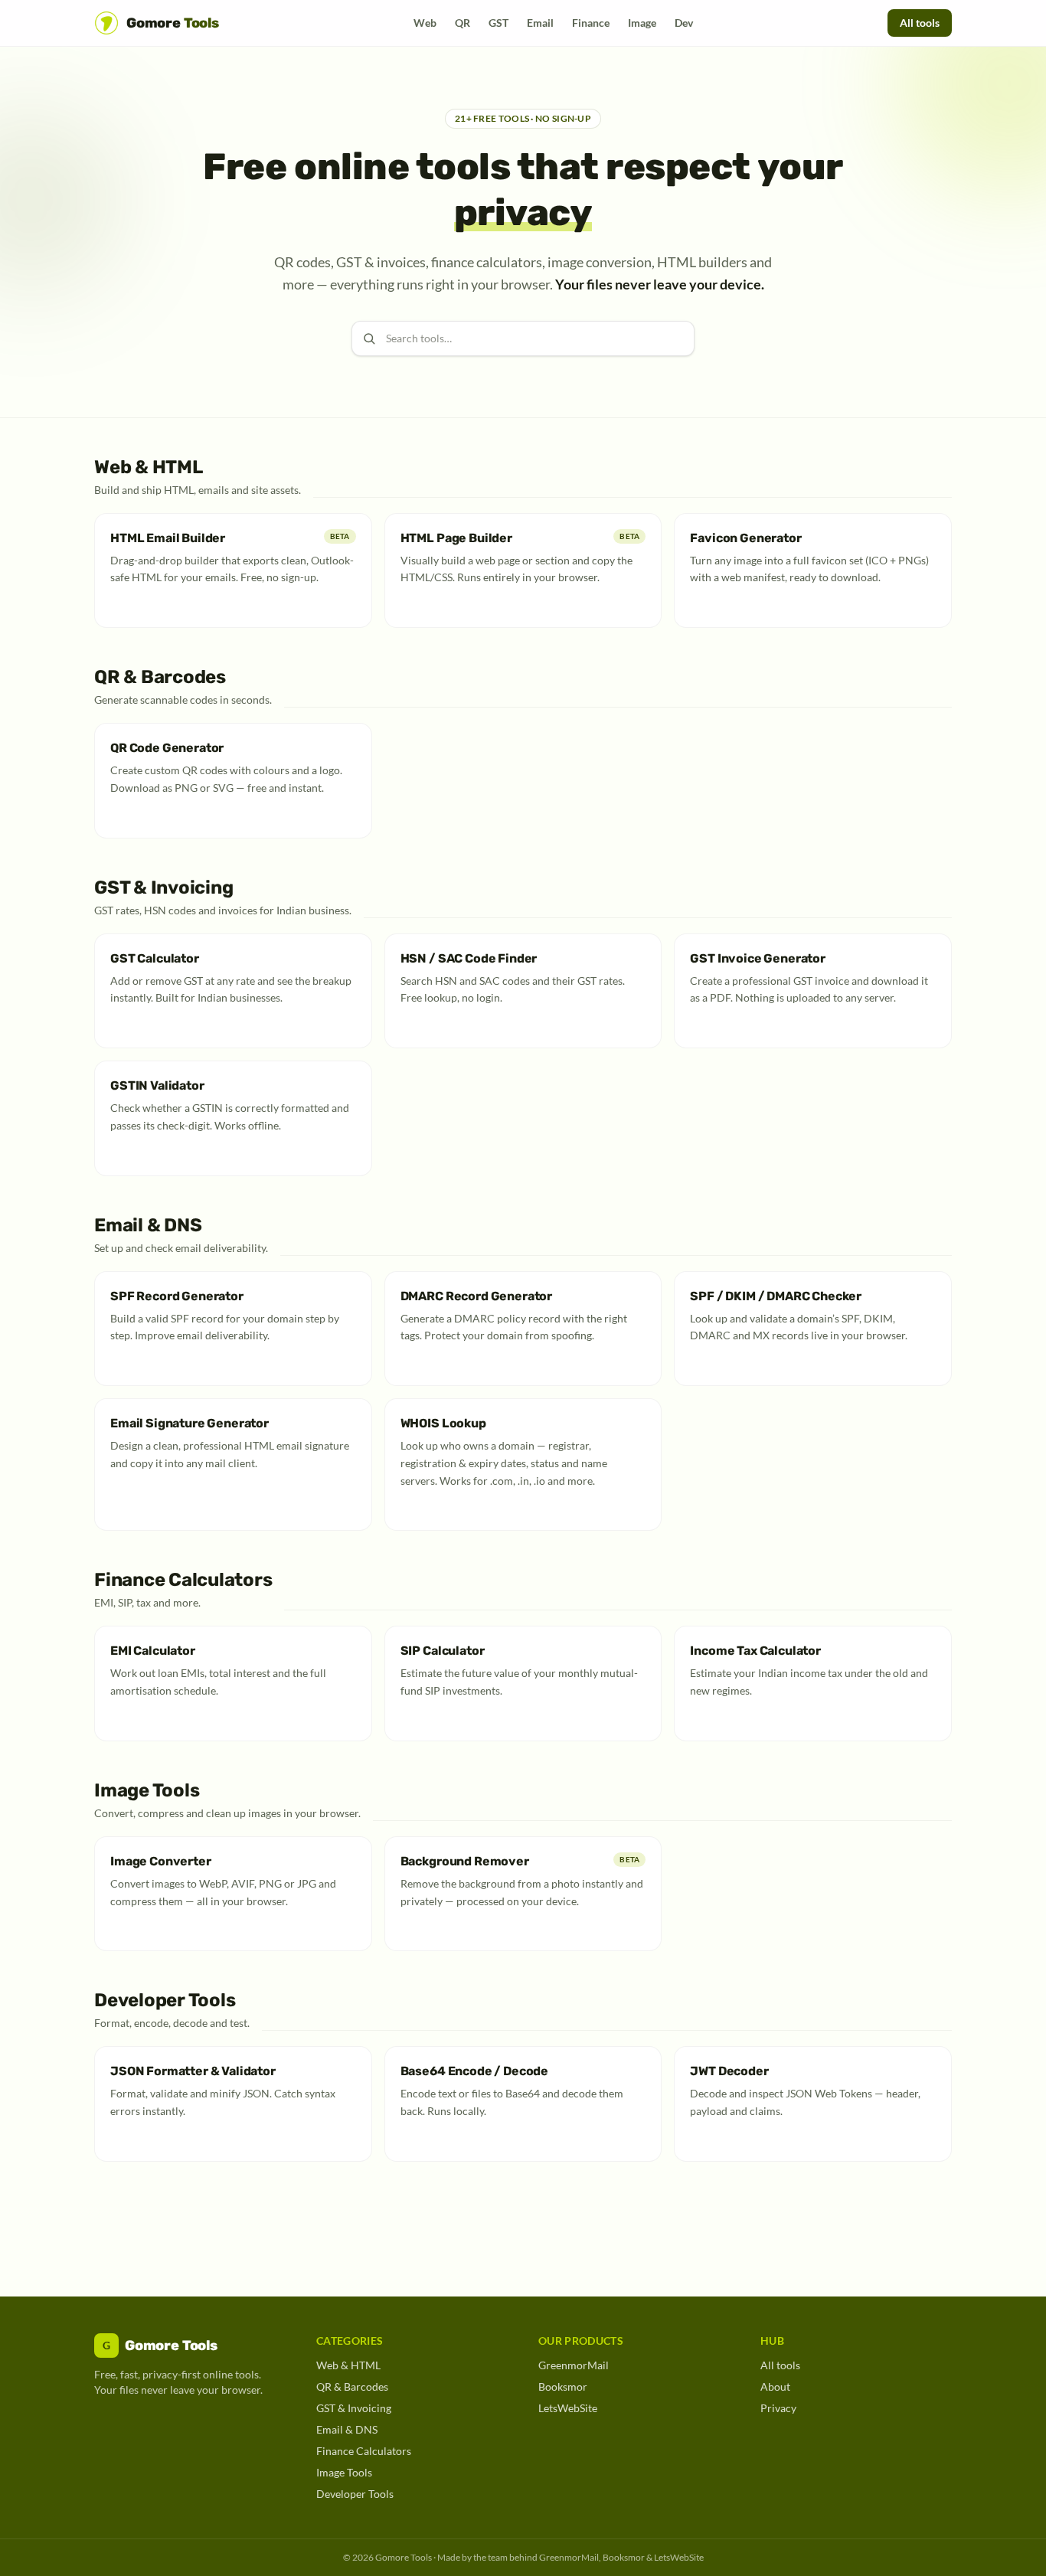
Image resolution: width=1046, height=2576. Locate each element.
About (775, 2386)
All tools (920, 23)
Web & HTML (348, 2365)
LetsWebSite (568, 2408)
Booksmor (563, 2386)
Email (540, 23)
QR (463, 23)
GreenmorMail (574, 2365)
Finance (591, 23)
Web (425, 23)
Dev (684, 23)
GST (498, 23)
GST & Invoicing (354, 2408)
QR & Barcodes (352, 2386)
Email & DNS (347, 2429)
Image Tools (344, 2472)
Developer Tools (355, 2494)
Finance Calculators (364, 2451)
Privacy (778, 2408)
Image (642, 23)
